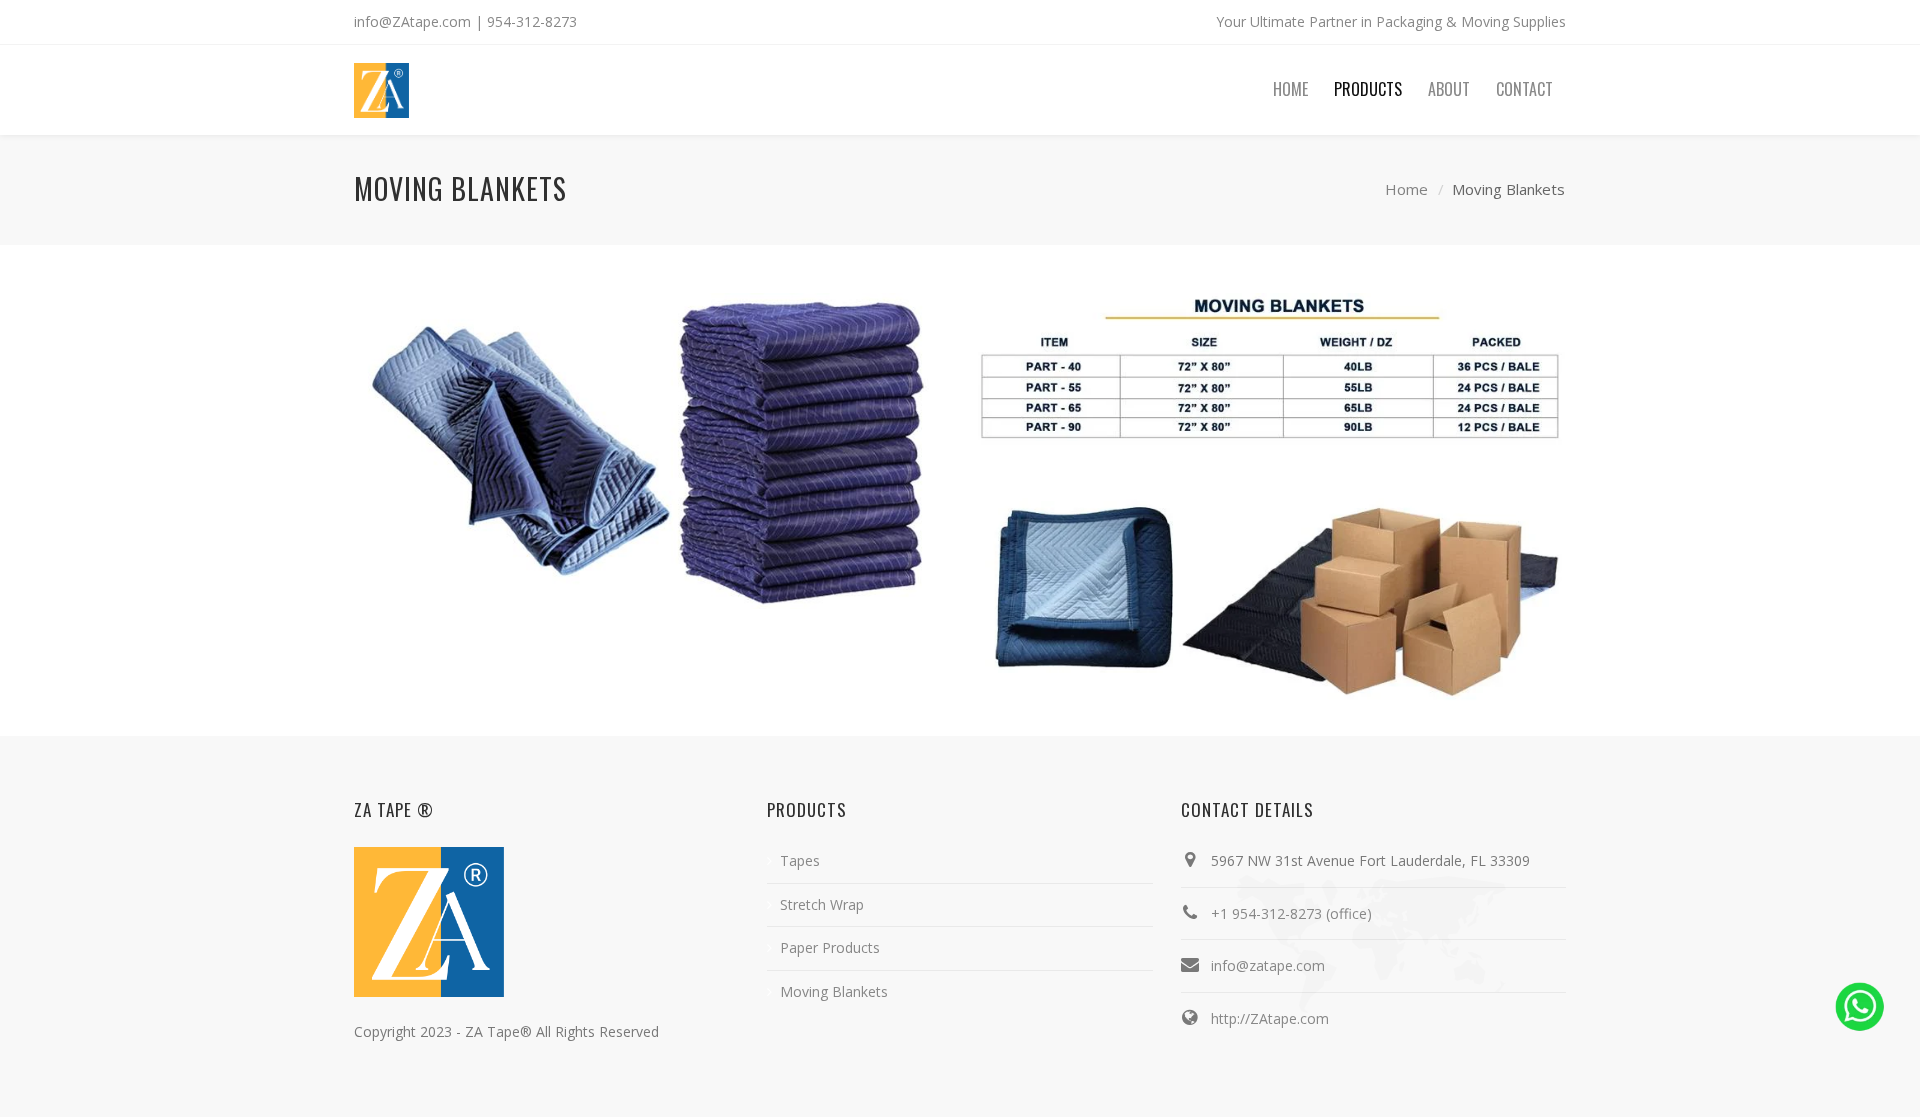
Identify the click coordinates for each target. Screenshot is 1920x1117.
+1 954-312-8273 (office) (1291, 913)
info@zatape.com (1268, 965)
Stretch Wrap (822, 904)
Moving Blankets (834, 991)
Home (1406, 189)
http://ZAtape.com (1270, 1018)
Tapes (800, 860)
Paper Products (830, 947)
